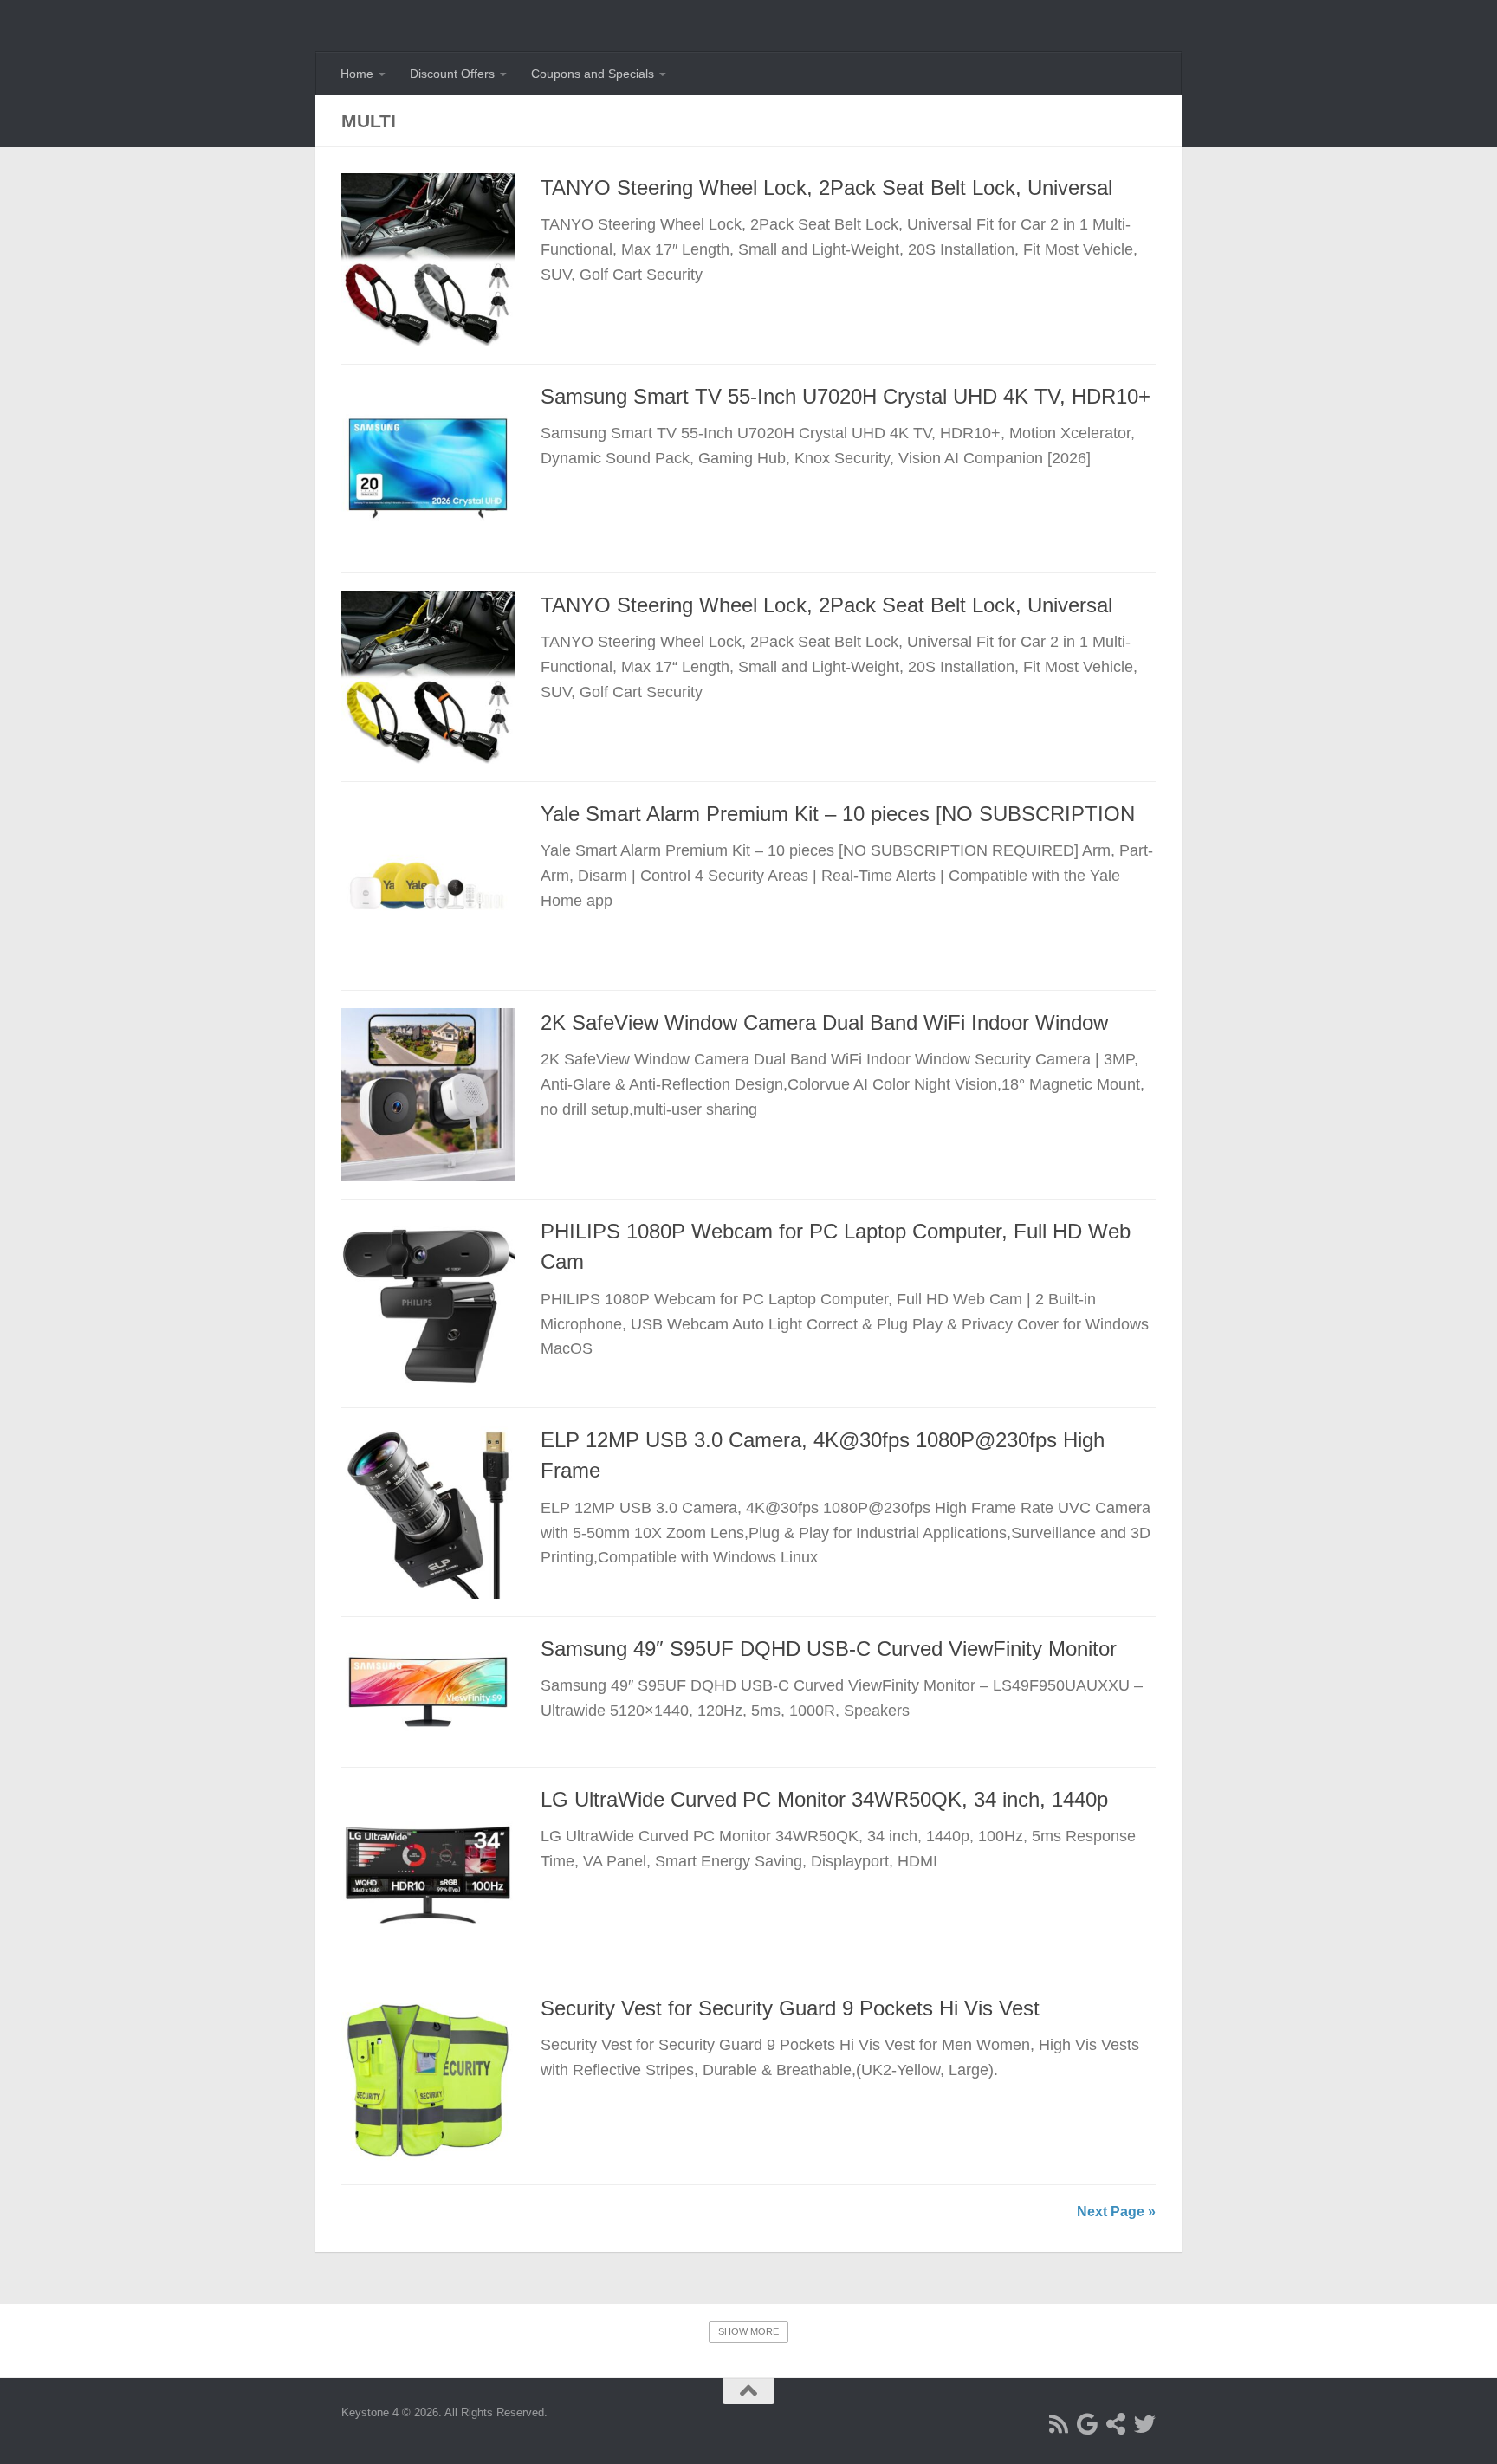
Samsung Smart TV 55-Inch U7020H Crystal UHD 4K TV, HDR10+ (846, 397)
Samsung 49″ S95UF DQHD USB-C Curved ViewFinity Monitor (829, 1649)
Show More (748, 2331)
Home (357, 74)
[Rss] (1059, 2424)
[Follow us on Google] (1088, 2424)
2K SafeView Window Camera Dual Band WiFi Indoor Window (824, 1023)
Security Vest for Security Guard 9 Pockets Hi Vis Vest (790, 2008)
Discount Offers (452, 74)
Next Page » (1116, 2212)
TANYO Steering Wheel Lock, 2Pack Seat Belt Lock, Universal (826, 188)
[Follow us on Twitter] (1145, 2424)
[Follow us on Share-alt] (1116, 2424)
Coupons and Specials (593, 74)
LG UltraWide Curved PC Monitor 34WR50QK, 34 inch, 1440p (824, 1800)
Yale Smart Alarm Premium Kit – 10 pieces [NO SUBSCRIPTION (838, 814)
